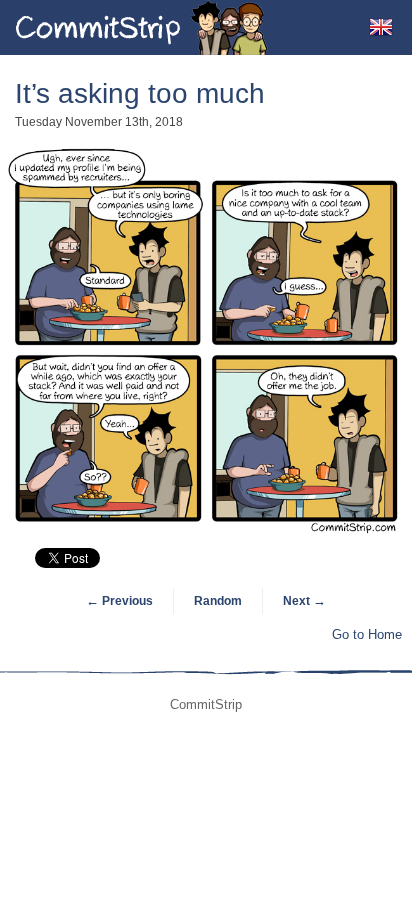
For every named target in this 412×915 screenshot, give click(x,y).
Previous (119, 601)
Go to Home (367, 634)
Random (218, 601)
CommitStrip (142, 27)
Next (304, 601)
